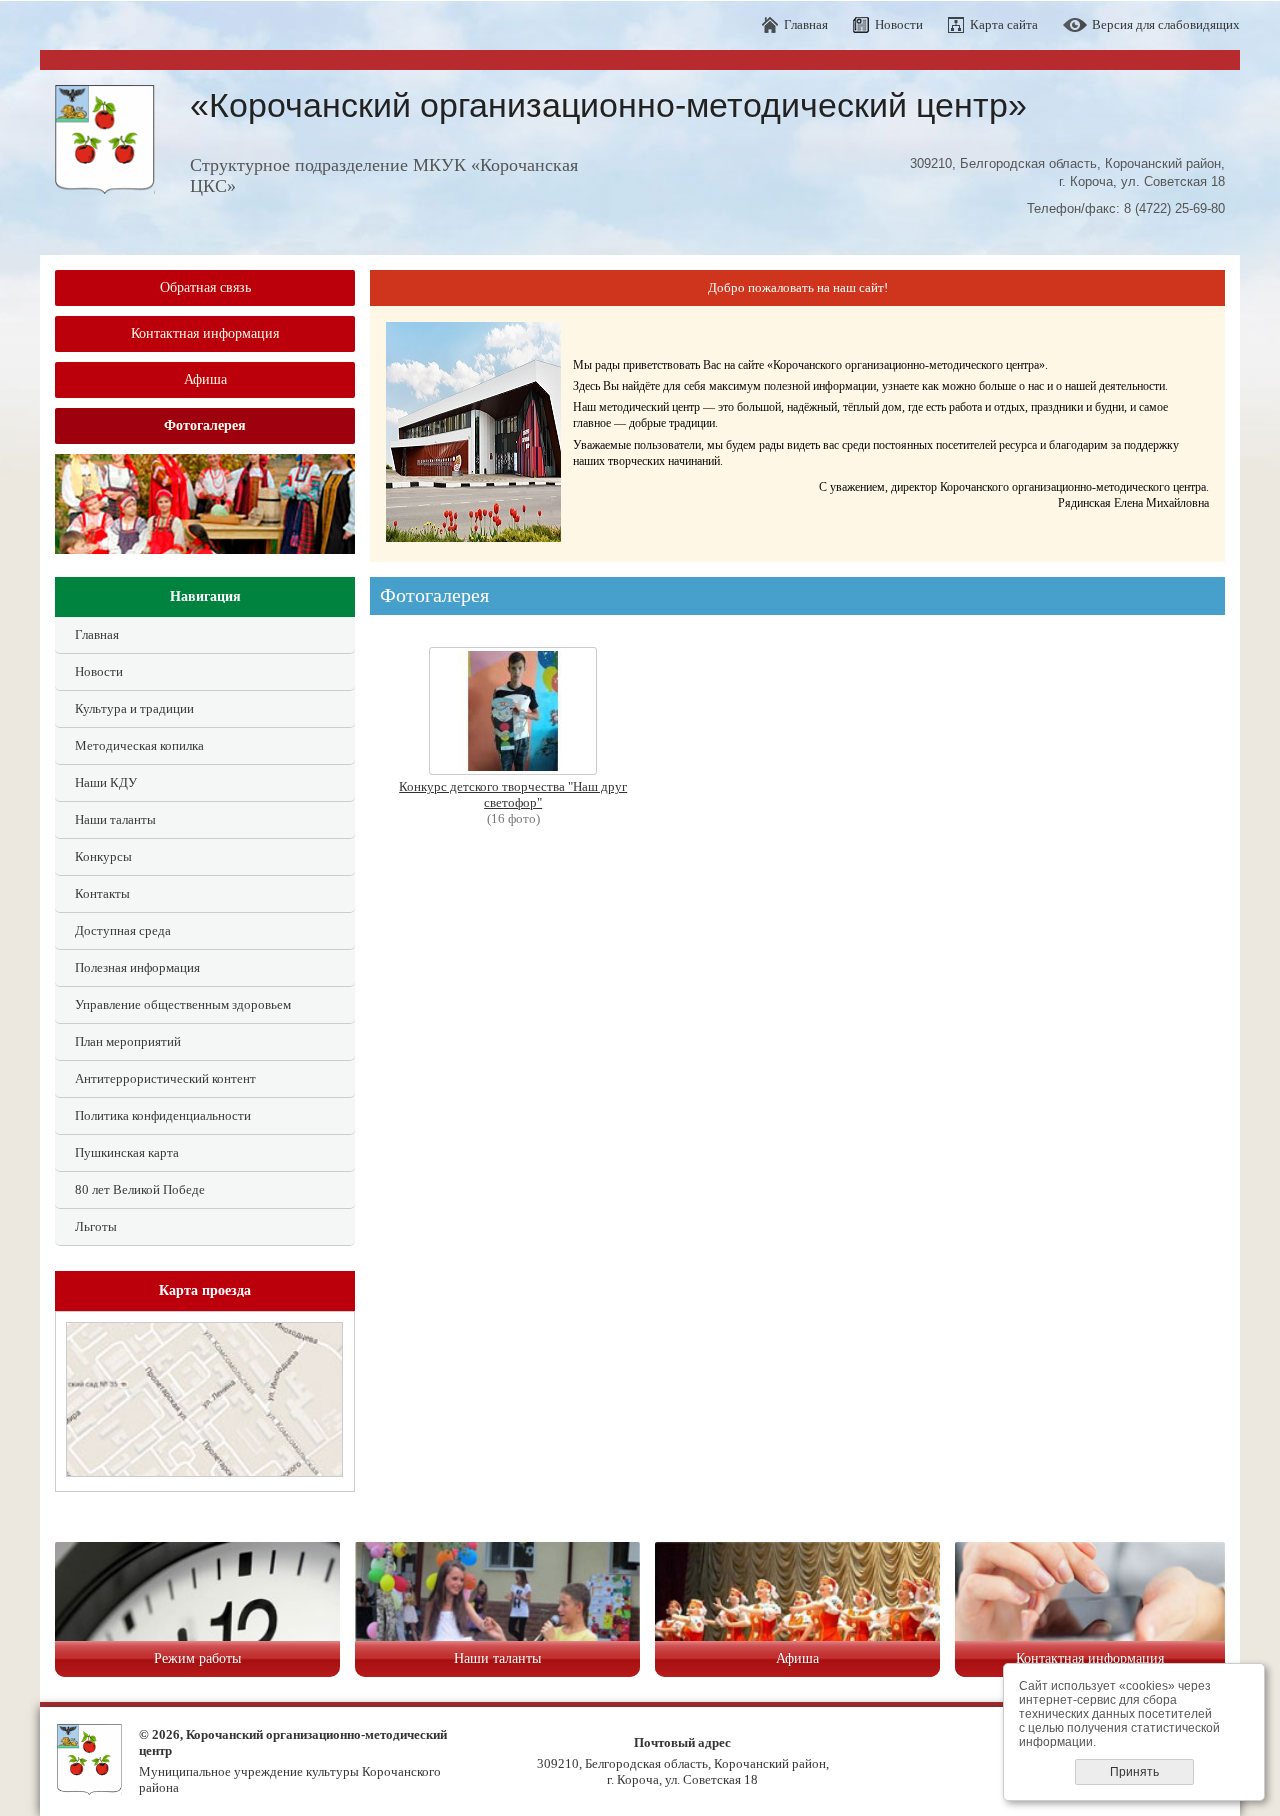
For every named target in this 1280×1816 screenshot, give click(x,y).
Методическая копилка (139, 745)
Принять (1134, 1772)
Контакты (102, 893)
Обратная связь (205, 287)
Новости (899, 24)
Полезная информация (137, 967)
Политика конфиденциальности (163, 1115)
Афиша (205, 379)
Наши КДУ (106, 782)
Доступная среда (123, 930)
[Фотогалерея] (513, 770)
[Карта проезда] (204, 1472)
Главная (806, 24)
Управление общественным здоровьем (183, 1004)
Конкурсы (103, 856)
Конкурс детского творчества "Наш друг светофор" (513, 794)
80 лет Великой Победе (140, 1189)
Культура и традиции (134, 708)
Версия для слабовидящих (1166, 24)
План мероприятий (128, 1041)
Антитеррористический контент (165, 1078)
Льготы (96, 1226)
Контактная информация (205, 333)
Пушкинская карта (127, 1152)
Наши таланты (115, 819)
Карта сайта (1004, 24)
